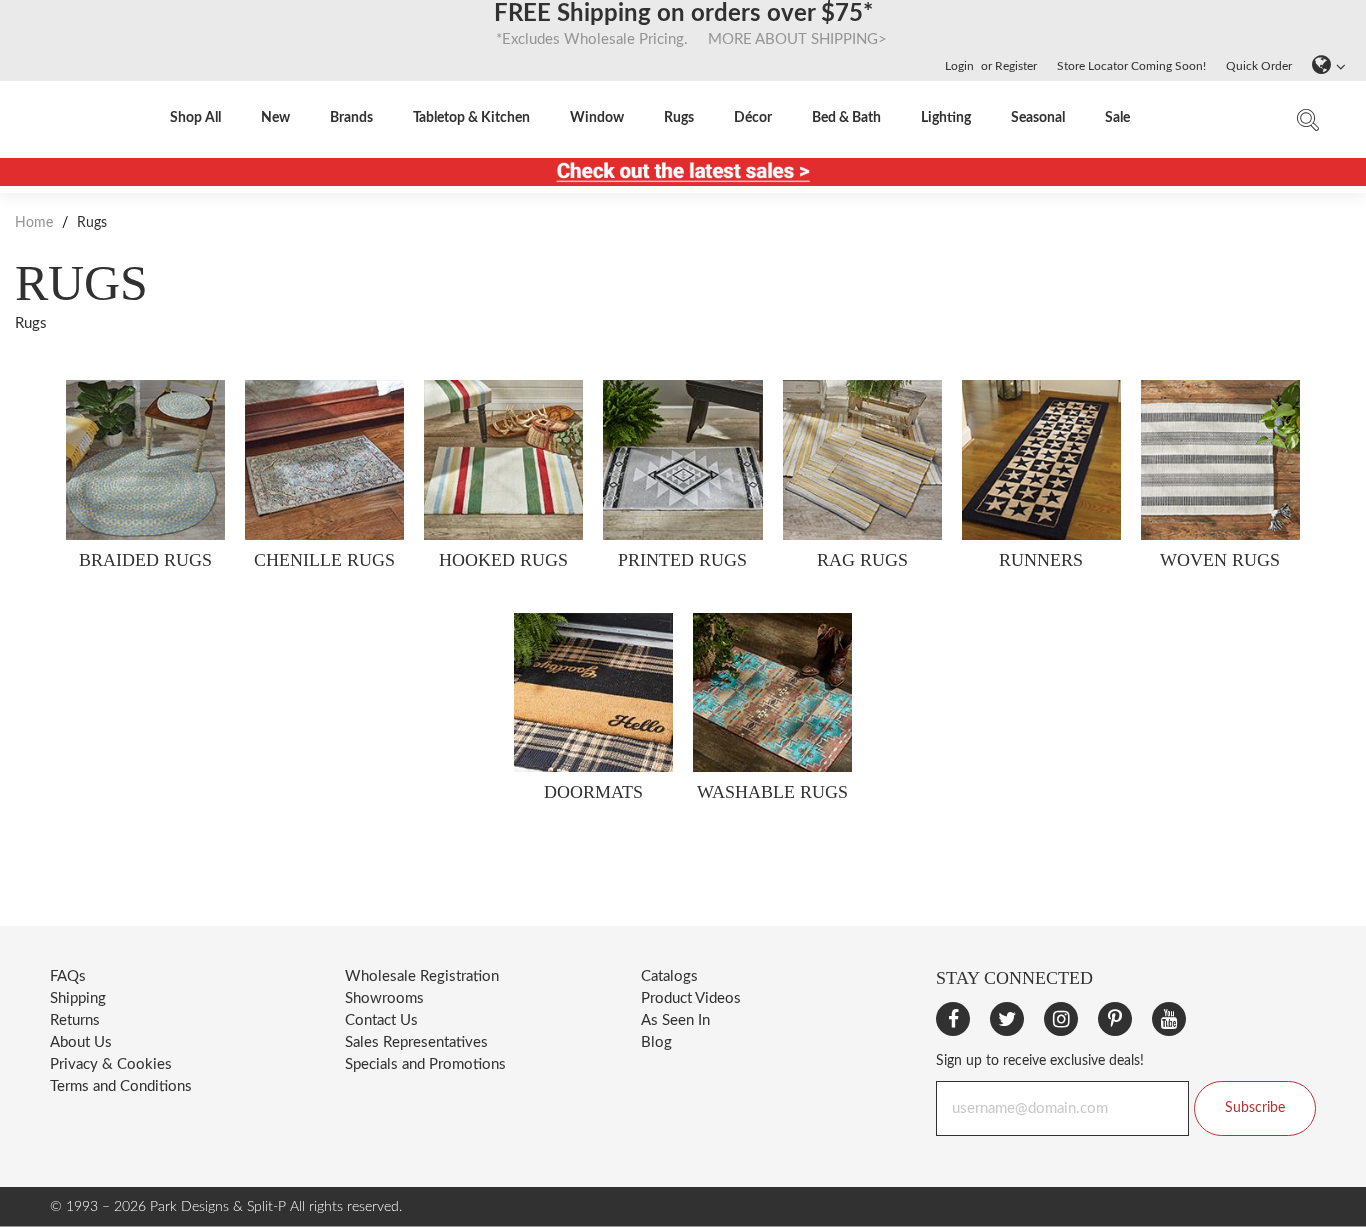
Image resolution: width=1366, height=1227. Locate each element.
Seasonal (1038, 118)
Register (1016, 66)
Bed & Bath (846, 118)
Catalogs (669, 976)
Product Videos (691, 998)
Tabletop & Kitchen (471, 118)
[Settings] (1324, 66)
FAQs (68, 976)
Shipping (78, 998)
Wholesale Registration (422, 976)
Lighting (946, 118)
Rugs (679, 118)
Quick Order (1259, 66)
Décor (753, 118)
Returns (75, 1020)
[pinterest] (1115, 1019)
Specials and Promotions (425, 1064)
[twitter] (1007, 1019)
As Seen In (675, 1020)
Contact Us (381, 1020)
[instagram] (1061, 1019)
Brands (351, 118)
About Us (81, 1042)
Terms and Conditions (121, 1086)
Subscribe (1255, 1108)
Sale (1117, 118)
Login (959, 66)
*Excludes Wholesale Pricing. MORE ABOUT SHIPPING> (683, 39)
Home (36, 223)
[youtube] (1169, 1019)
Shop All (195, 118)
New (275, 118)
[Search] (1308, 124)
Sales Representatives (416, 1042)
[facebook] (953, 1019)
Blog (656, 1042)
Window (597, 118)
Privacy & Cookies (111, 1064)
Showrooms (384, 998)
